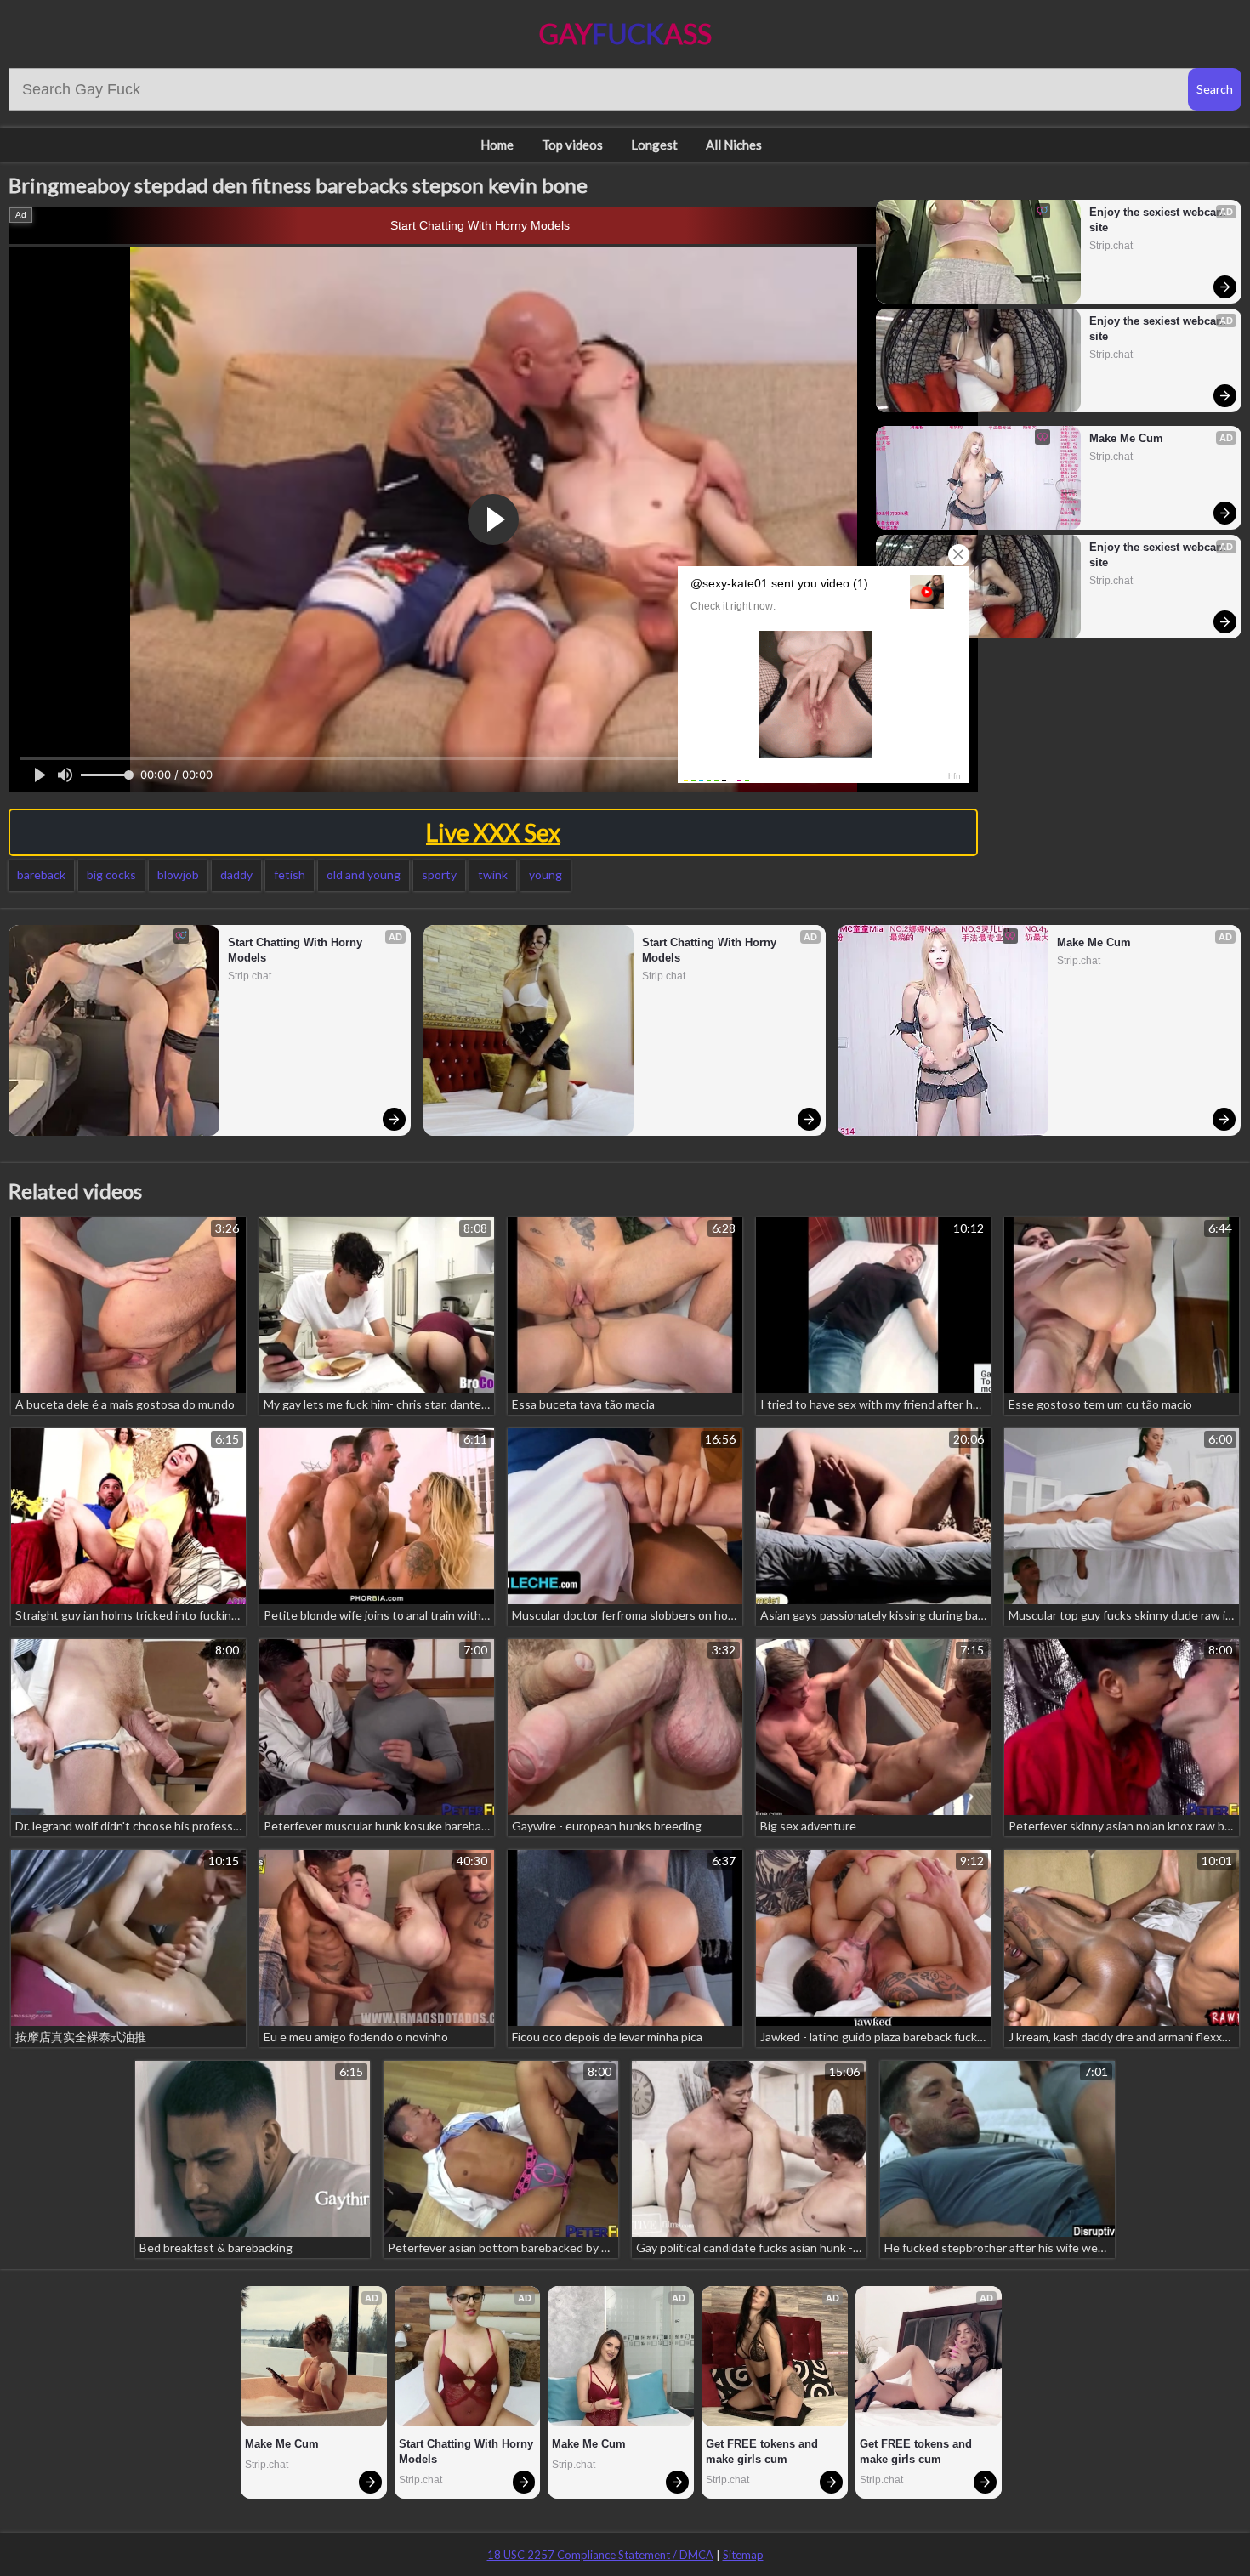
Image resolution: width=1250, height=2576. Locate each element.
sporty (439, 874)
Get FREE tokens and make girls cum (764, 2451)
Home (497, 145)
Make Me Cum (1126, 438)
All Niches (734, 145)
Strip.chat (1111, 246)
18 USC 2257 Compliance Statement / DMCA (600, 2555)
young (545, 874)
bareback (41, 874)
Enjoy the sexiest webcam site (1158, 220)
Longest (654, 145)
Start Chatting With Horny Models (480, 225)
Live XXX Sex (493, 832)
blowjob (178, 874)
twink (493, 874)
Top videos (572, 145)
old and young (364, 874)
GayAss (625, 34)
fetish (290, 874)
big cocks (111, 874)
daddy (236, 874)
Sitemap (743, 2555)
